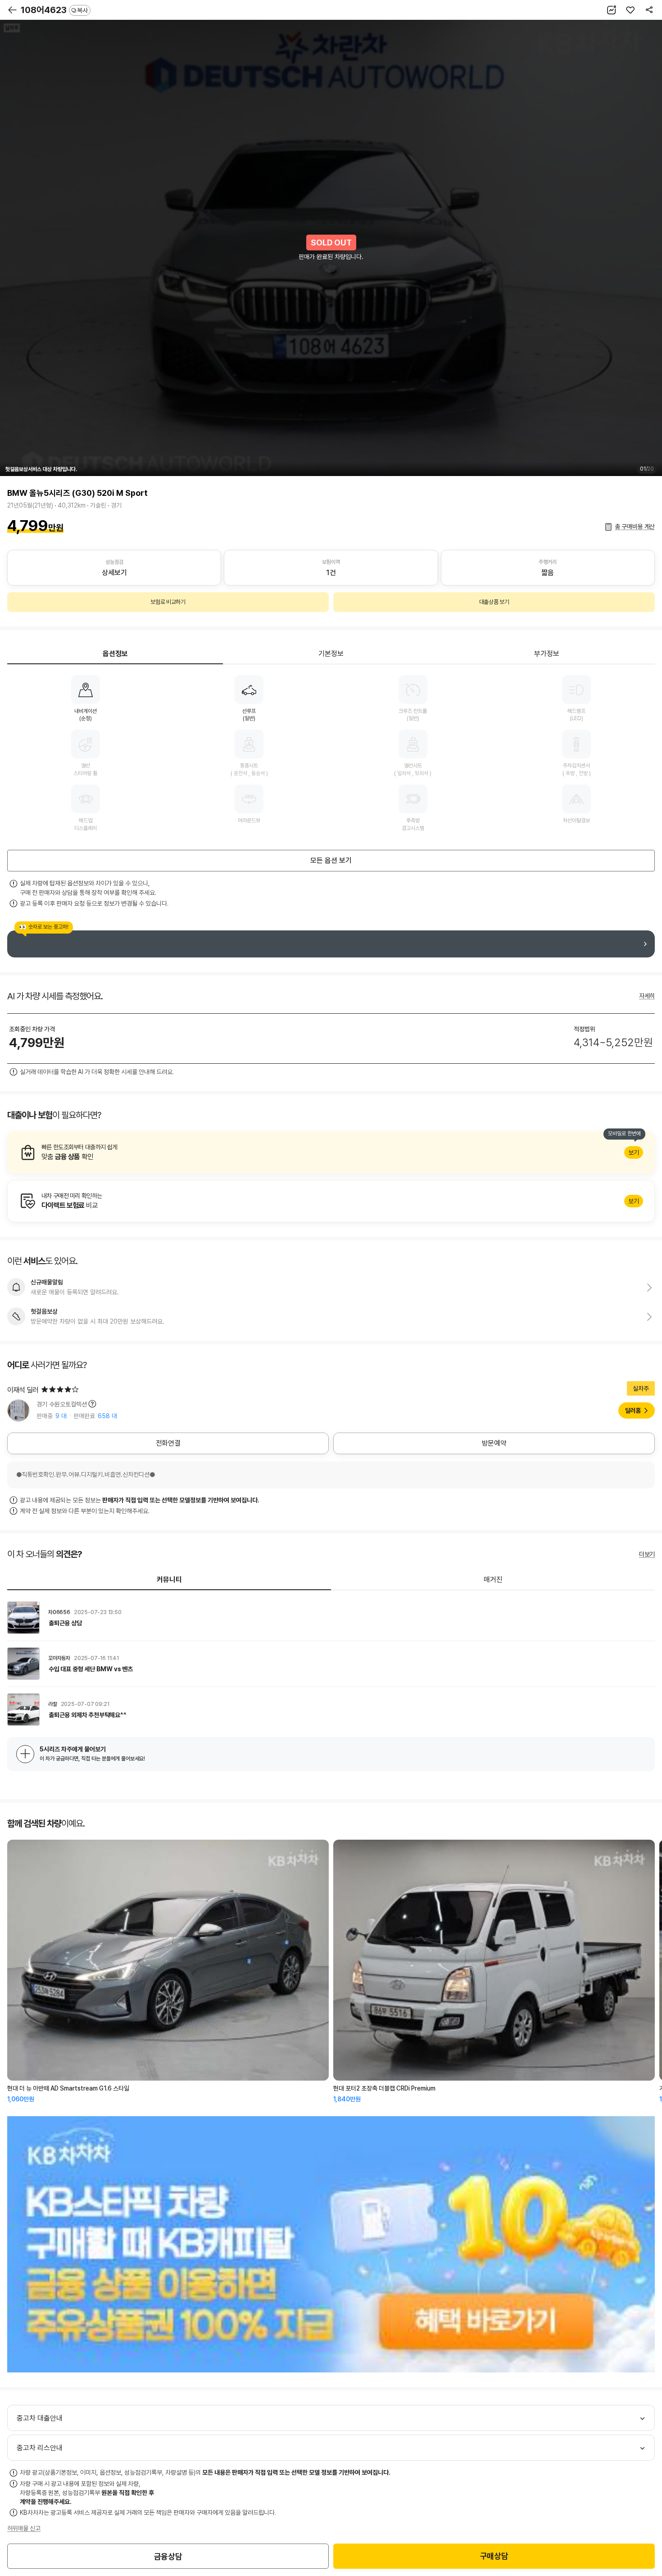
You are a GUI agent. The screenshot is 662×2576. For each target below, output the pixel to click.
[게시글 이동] (331, 1618)
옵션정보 (115, 654)
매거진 (493, 1580)
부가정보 (547, 654)
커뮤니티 (169, 1580)
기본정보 (331, 654)
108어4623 (54, 10)
